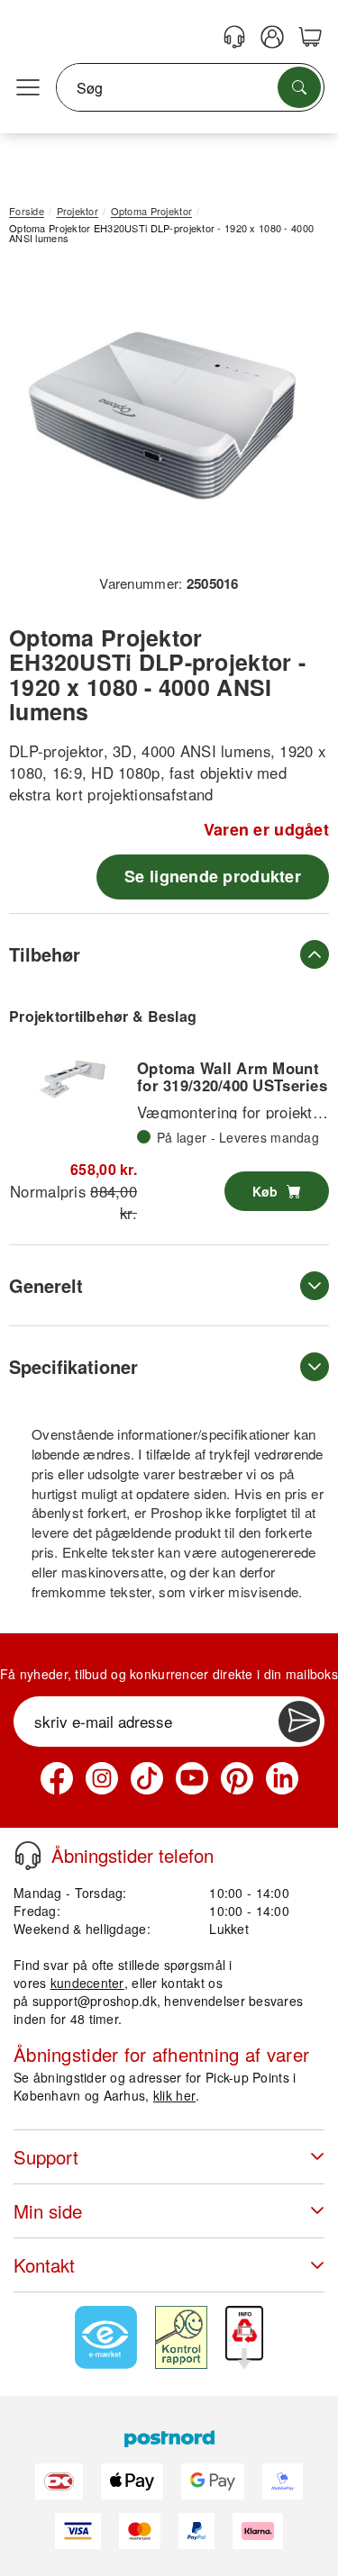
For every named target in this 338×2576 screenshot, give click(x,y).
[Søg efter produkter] (299, 87)
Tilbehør (45, 954)
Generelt (46, 1285)
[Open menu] (28, 88)
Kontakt (44, 2265)
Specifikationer (73, 1366)
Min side (48, 2211)
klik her (174, 2095)
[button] (162, 416)
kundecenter (87, 1983)
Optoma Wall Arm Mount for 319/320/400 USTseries (232, 1076)
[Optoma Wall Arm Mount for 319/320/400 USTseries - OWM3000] (73, 1080)
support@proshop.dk (95, 2001)
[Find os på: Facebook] (57, 1778)
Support (46, 2157)
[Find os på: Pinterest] (237, 1778)
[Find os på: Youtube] (192, 1778)
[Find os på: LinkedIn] (282, 1778)
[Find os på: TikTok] (147, 1778)
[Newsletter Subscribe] (299, 1722)
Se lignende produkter (213, 876)
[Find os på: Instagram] (102, 1778)
